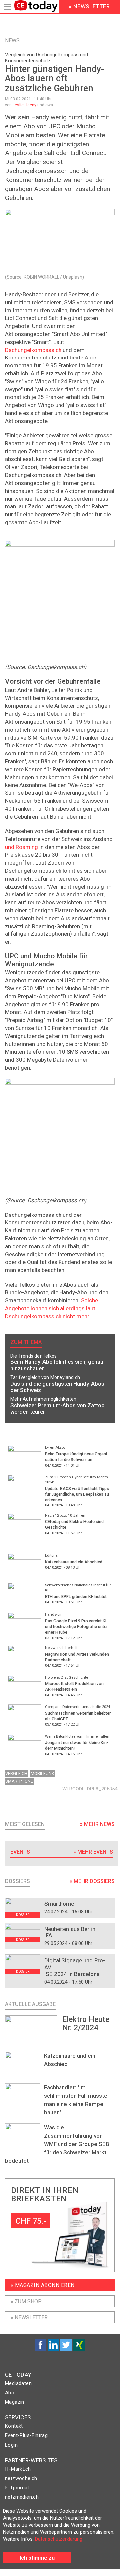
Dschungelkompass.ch (33, 350)
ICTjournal (17, 2488)
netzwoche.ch (21, 2478)
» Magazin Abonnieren (43, 2285)
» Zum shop (26, 2301)
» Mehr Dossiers (92, 1881)
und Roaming (21, 847)
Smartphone (19, 1781)
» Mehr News (97, 1824)
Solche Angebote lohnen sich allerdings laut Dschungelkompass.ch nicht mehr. (52, 1308)
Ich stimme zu (37, 2558)
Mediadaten (18, 2383)
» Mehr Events (93, 1852)
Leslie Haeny (24, 105)
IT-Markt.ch (18, 2469)
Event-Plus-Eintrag (26, 2435)
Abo (10, 2393)
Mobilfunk (42, 1773)
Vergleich (16, 1773)
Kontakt (14, 2426)
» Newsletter (29, 2317)
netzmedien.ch (22, 2497)
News (12, 40)
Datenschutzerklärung (59, 2539)
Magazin (15, 2402)
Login (11, 2445)
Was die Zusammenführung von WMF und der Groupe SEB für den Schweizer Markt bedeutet (57, 2144)
